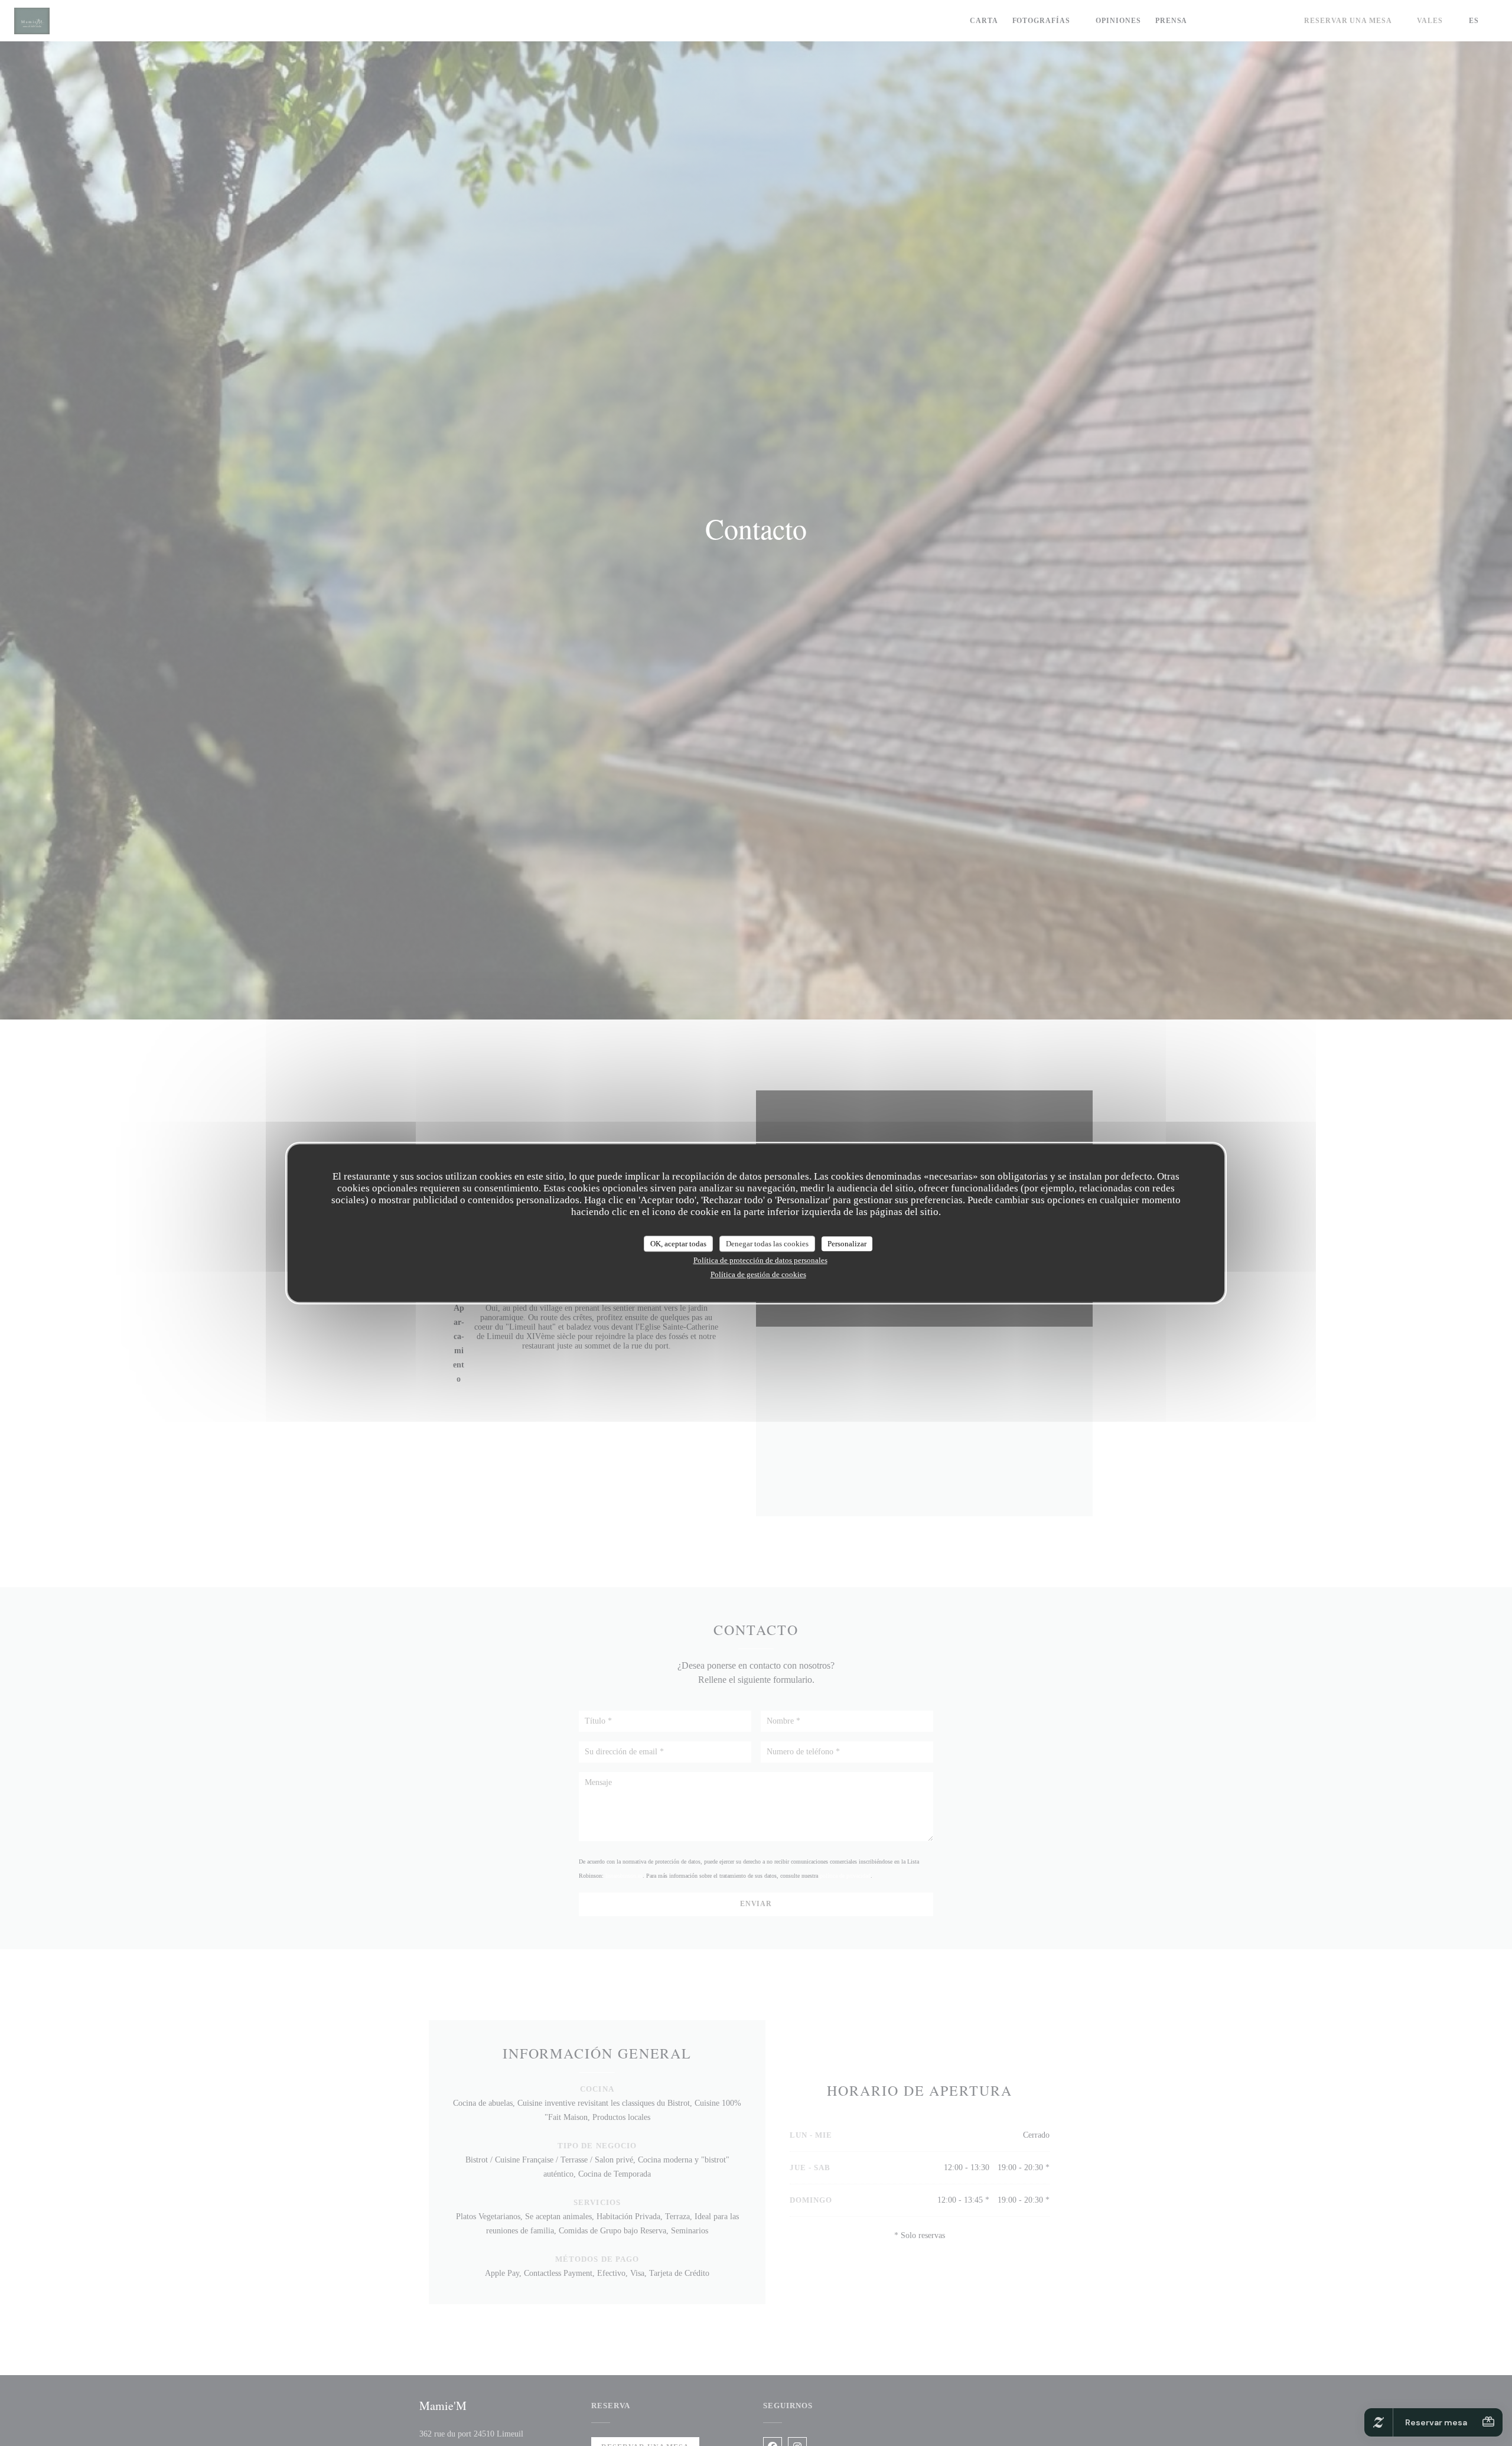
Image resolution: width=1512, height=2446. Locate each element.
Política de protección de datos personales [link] (760, 1260)
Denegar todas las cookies (767, 1244)
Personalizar (847, 1244)
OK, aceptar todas (678, 1244)
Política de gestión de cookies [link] (758, 1274)
